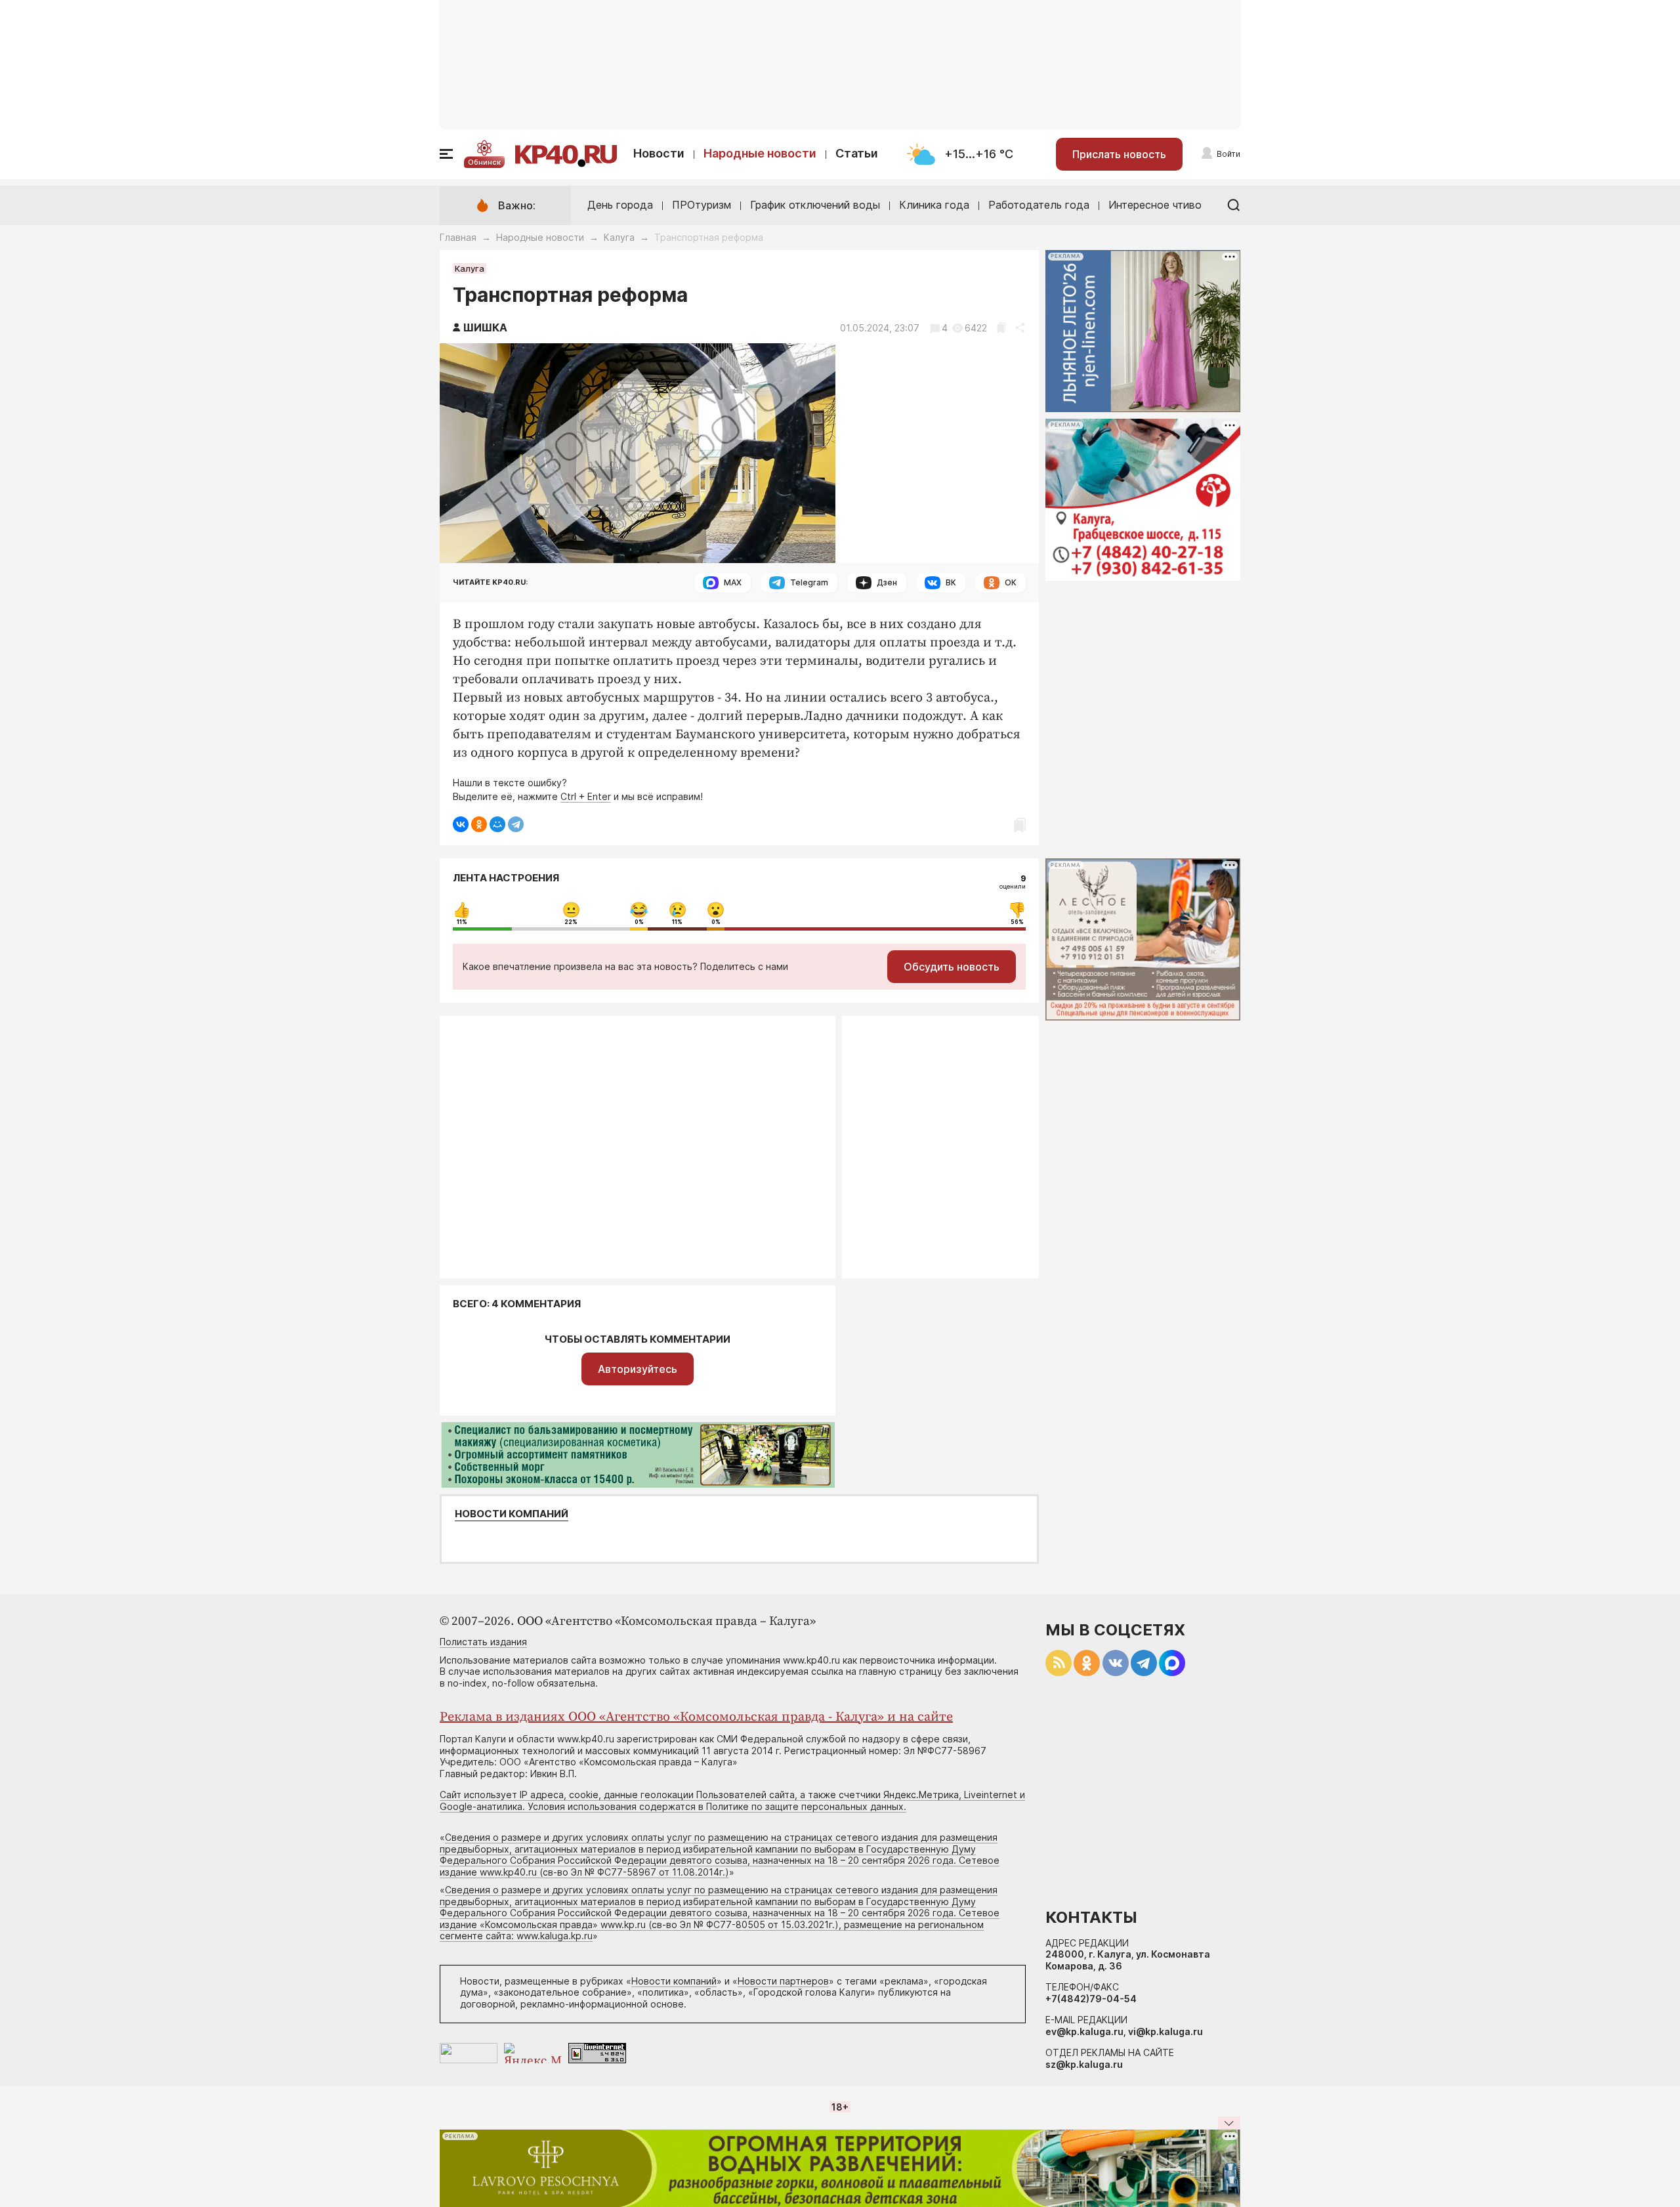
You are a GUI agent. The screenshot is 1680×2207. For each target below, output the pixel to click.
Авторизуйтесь (638, 1369)
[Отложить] (1001, 328)
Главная (458, 237)
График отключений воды (815, 205)
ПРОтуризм (702, 205)
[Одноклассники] (479, 824)
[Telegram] (516, 824)
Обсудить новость (952, 967)
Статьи (857, 153)
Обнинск (484, 162)
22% (571, 922)
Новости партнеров (783, 1981)
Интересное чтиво (1155, 205)
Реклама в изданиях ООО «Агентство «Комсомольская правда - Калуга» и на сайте (696, 1717)
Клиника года (934, 205)
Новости (659, 153)
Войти (1228, 154)
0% (639, 922)
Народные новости (760, 153)
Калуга (619, 237)
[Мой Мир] (497, 824)
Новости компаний (512, 1514)
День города (620, 205)
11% (462, 922)
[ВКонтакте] (461, 824)
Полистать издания (483, 1642)
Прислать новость (1119, 154)
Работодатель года (1039, 205)
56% (1017, 922)
